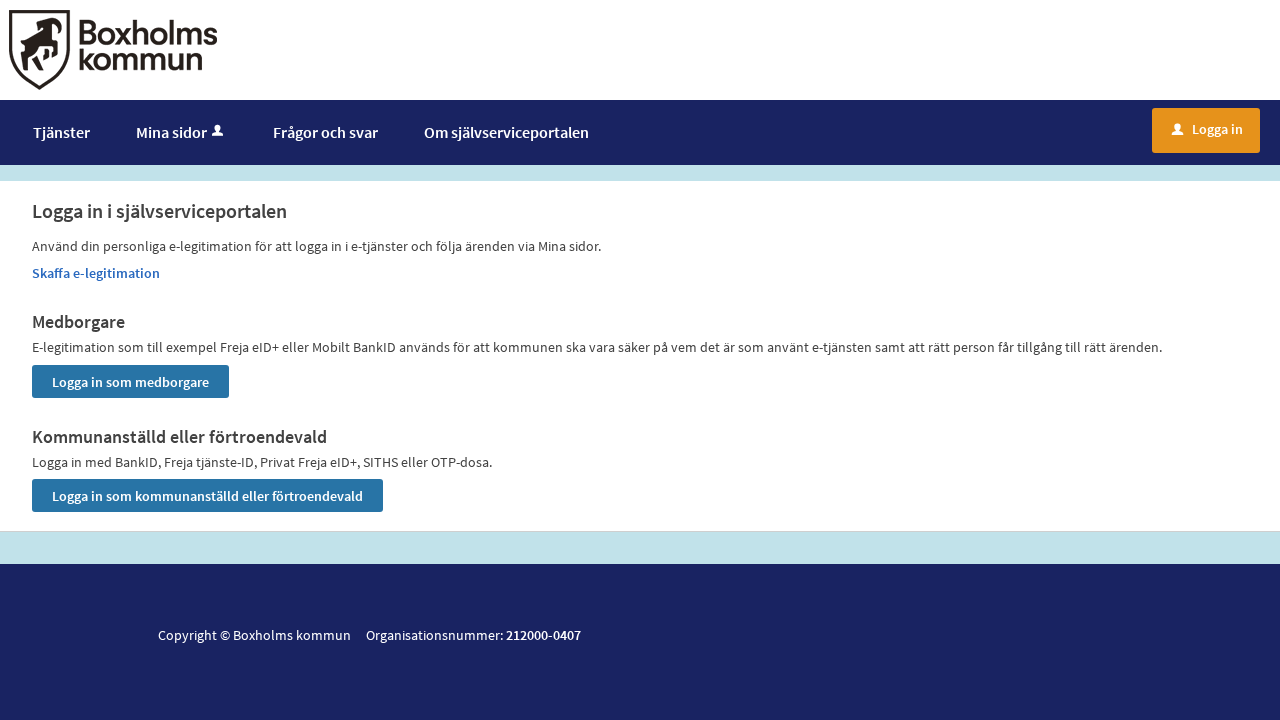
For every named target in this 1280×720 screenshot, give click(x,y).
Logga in (1207, 129)
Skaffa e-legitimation (96, 273)
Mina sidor (171, 132)
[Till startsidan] (113, 48)
